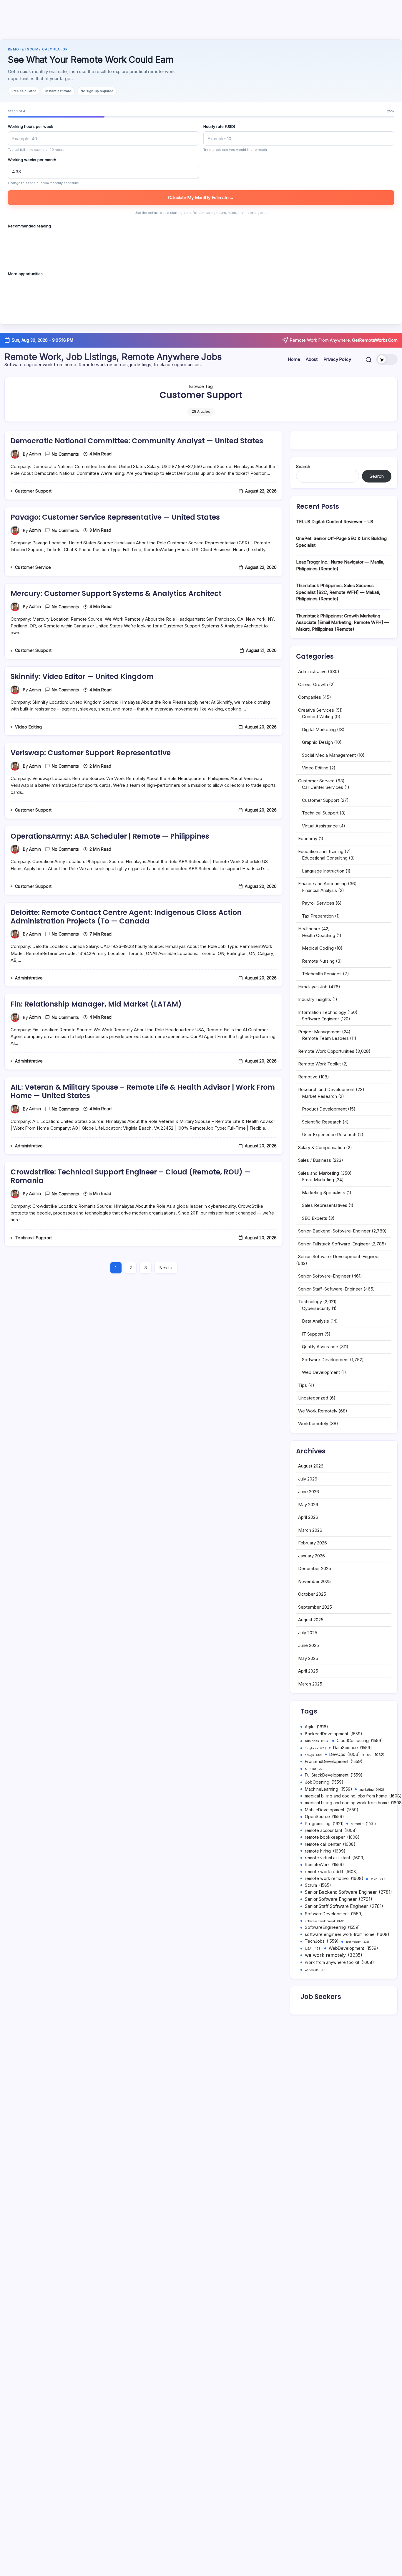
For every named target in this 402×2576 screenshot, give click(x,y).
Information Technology (322, 1012)
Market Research (319, 1096)
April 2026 (308, 1517)
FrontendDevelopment (334, 1762)
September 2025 (315, 1607)
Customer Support (320, 800)
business (317, 1741)
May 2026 (308, 1505)
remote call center (330, 1844)
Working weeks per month (32, 160)
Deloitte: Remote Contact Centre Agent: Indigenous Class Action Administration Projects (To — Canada (126, 917)
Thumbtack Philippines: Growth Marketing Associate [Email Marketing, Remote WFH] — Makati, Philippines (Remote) (342, 622)
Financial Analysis (319, 890)
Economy (308, 838)
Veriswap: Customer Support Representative (91, 753)
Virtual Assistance (320, 826)
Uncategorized (313, 1398)
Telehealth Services (322, 974)
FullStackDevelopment (334, 1775)
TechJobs (322, 1941)
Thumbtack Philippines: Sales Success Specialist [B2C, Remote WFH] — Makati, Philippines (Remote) (338, 592)
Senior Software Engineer (339, 1899)
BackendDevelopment (334, 1734)
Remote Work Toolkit (319, 1064)
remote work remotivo (334, 1878)
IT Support (313, 1334)
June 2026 (309, 1492)
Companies (310, 697)
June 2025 (309, 1645)
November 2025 (314, 1581)
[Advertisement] (201, 20)
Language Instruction (323, 871)
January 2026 (312, 1556)
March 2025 (310, 1684)
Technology (310, 1302)
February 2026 (313, 1543)
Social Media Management (329, 755)
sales (378, 1879)
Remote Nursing (318, 961)
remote (363, 1824)
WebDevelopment (353, 1948)
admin (35, 454)
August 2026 (311, 1466)
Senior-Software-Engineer (324, 1276)
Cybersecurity (316, 1308)
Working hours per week (31, 126)
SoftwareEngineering (332, 1927)
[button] (369, 360)
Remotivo (308, 1077)
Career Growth (313, 684)
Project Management (319, 1032)
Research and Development (326, 1089)
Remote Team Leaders (325, 1038)
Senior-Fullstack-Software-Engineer (334, 1244)
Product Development (324, 1109)
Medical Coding (318, 948)
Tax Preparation (318, 916)
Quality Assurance (320, 1347)
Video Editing (315, 768)
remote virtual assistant (335, 1858)
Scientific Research (322, 1122)
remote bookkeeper (332, 1837)
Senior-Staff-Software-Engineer (330, 1289)
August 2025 (311, 1620)
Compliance (315, 1748)
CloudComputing (360, 1741)
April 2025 (308, 1671)
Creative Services (316, 710)
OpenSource (324, 1817)
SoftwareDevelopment (334, 1914)
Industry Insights (315, 999)
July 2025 (308, 1633)
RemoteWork (324, 1865)
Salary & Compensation (322, 1147)
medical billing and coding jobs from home (353, 1796)
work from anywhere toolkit (339, 1962)
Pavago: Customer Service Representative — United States (115, 517)
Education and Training (321, 851)
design (314, 1755)
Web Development (321, 1372)
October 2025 (312, 1594)
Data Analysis (315, 1321)
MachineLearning (329, 1789)
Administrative (312, 671)
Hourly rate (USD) (219, 126)
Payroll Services (318, 903)
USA (313, 1949)
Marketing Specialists (324, 1193)
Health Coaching (319, 935)
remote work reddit (331, 1872)
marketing (372, 1790)
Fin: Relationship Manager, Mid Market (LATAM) (96, 1004)
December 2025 (315, 1568)
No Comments (65, 454)
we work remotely (334, 1955)
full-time (315, 1769)
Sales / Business (315, 1160)
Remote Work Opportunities (326, 1051)
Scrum (318, 1885)
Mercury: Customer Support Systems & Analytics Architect (116, 593)
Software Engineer (320, 1019)
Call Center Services (323, 787)
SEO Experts (315, 1218)
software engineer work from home (347, 1934)
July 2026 (308, 1479)
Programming (324, 1824)
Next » (166, 1268)
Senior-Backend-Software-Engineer (334, 1231)
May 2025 (308, 1658)
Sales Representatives (325, 1205)
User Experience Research (329, 1135)
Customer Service (316, 781)
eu (376, 1755)
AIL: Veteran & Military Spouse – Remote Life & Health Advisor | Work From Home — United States (143, 1091)
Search (303, 466)
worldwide (316, 1970)
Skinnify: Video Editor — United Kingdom (82, 676)
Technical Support (320, 813)
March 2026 (310, 1530)
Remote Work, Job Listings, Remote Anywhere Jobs (113, 357)
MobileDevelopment (332, 1810)
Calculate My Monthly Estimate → (201, 198)
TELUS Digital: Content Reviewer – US (335, 522)
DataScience (353, 1748)
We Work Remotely (318, 1411)
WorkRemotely (313, 1424)
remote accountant (331, 1830)
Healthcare (309, 929)
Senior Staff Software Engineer (344, 1906)
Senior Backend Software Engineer (348, 1892)
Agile (317, 1727)
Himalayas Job (313, 987)
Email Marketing (318, 1180)
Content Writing (318, 717)
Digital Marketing (319, 729)
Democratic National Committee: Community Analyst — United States (137, 441)
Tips (303, 1385)
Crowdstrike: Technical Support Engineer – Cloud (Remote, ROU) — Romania (131, 1176)
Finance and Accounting (322, 884)
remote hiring (325, 1851)
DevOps (345, 1754)
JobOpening (324, 1782)
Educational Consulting (325, 858)
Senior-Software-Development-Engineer (339, 1256)
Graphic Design (317, 742)
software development (325, 1921)
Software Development (325, 1360)
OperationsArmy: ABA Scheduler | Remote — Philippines (110, 836)
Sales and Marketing (319, 1173)
